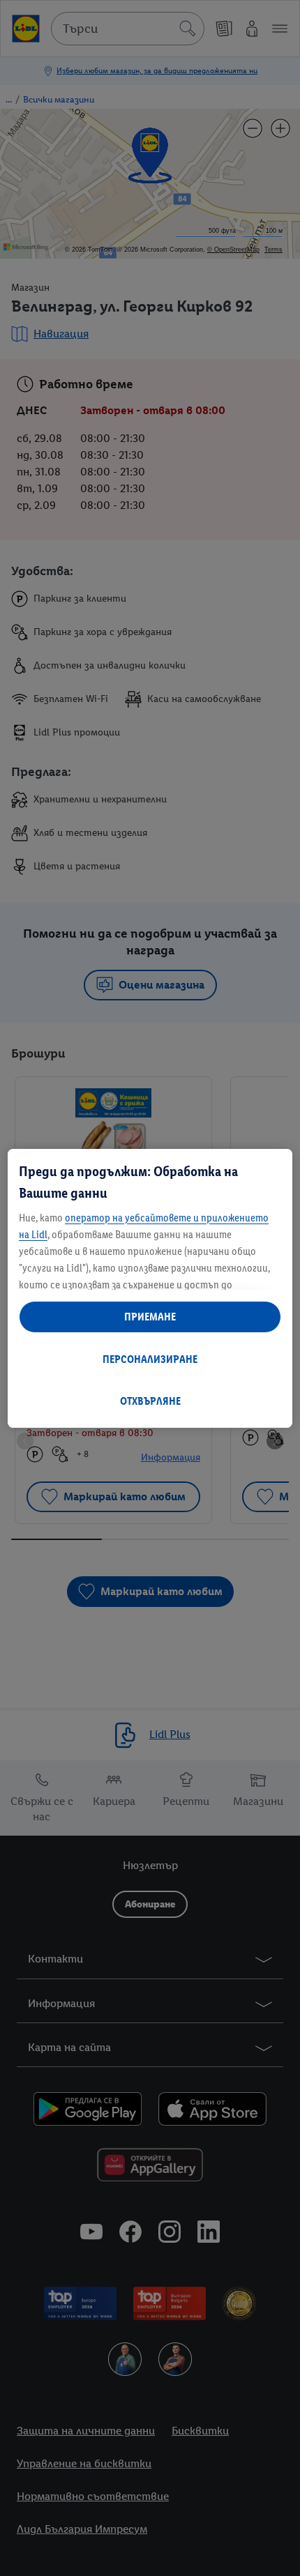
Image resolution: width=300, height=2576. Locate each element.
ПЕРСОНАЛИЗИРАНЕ (150, 1359)
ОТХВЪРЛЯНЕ (150, 1401)
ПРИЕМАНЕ (150, 1317)
